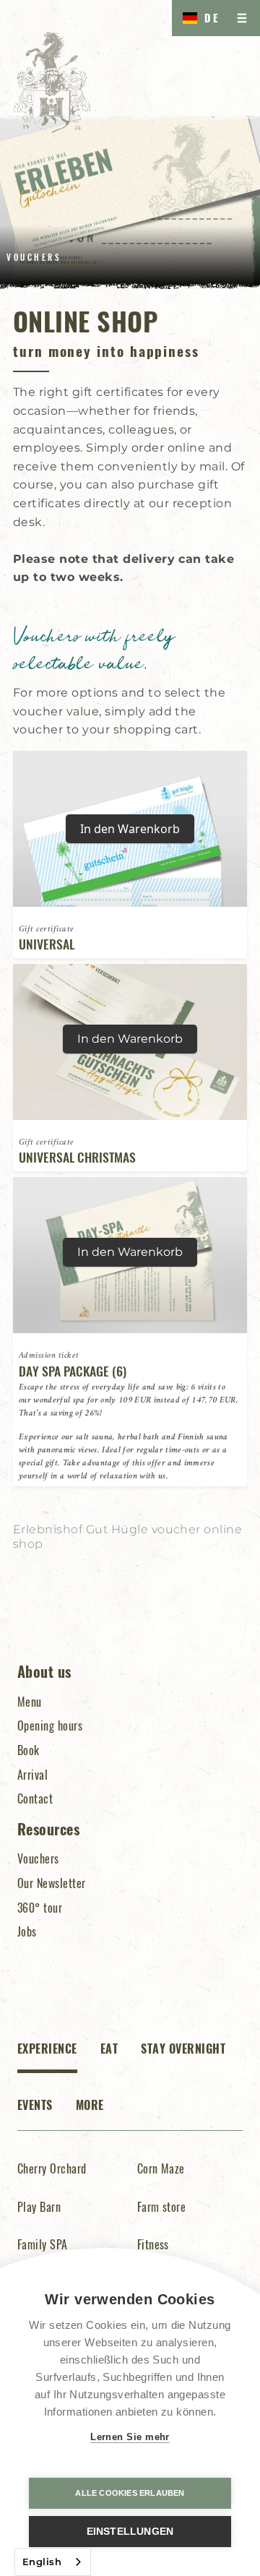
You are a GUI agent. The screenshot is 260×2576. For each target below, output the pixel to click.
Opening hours (50, 1726)
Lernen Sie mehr (130, 2437)
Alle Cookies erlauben (130, 2493)
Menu (30, 1702)
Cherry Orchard (52, 2168)
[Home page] (52, 82)
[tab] (47, 2057)
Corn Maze (161, 2168)
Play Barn (39, 2207)
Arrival (32, 1775)
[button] (198, 18)
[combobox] (53, 2562)
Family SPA (43, 2244)
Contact (35, 1799)
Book (29, 1750)
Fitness (153, 2244)
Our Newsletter (52, 1883)
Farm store (162, 2207)
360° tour (40, 1908)
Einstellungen (130, 2532)
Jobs (27, 1931)
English (42, 2562)
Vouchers (38, 1858)
